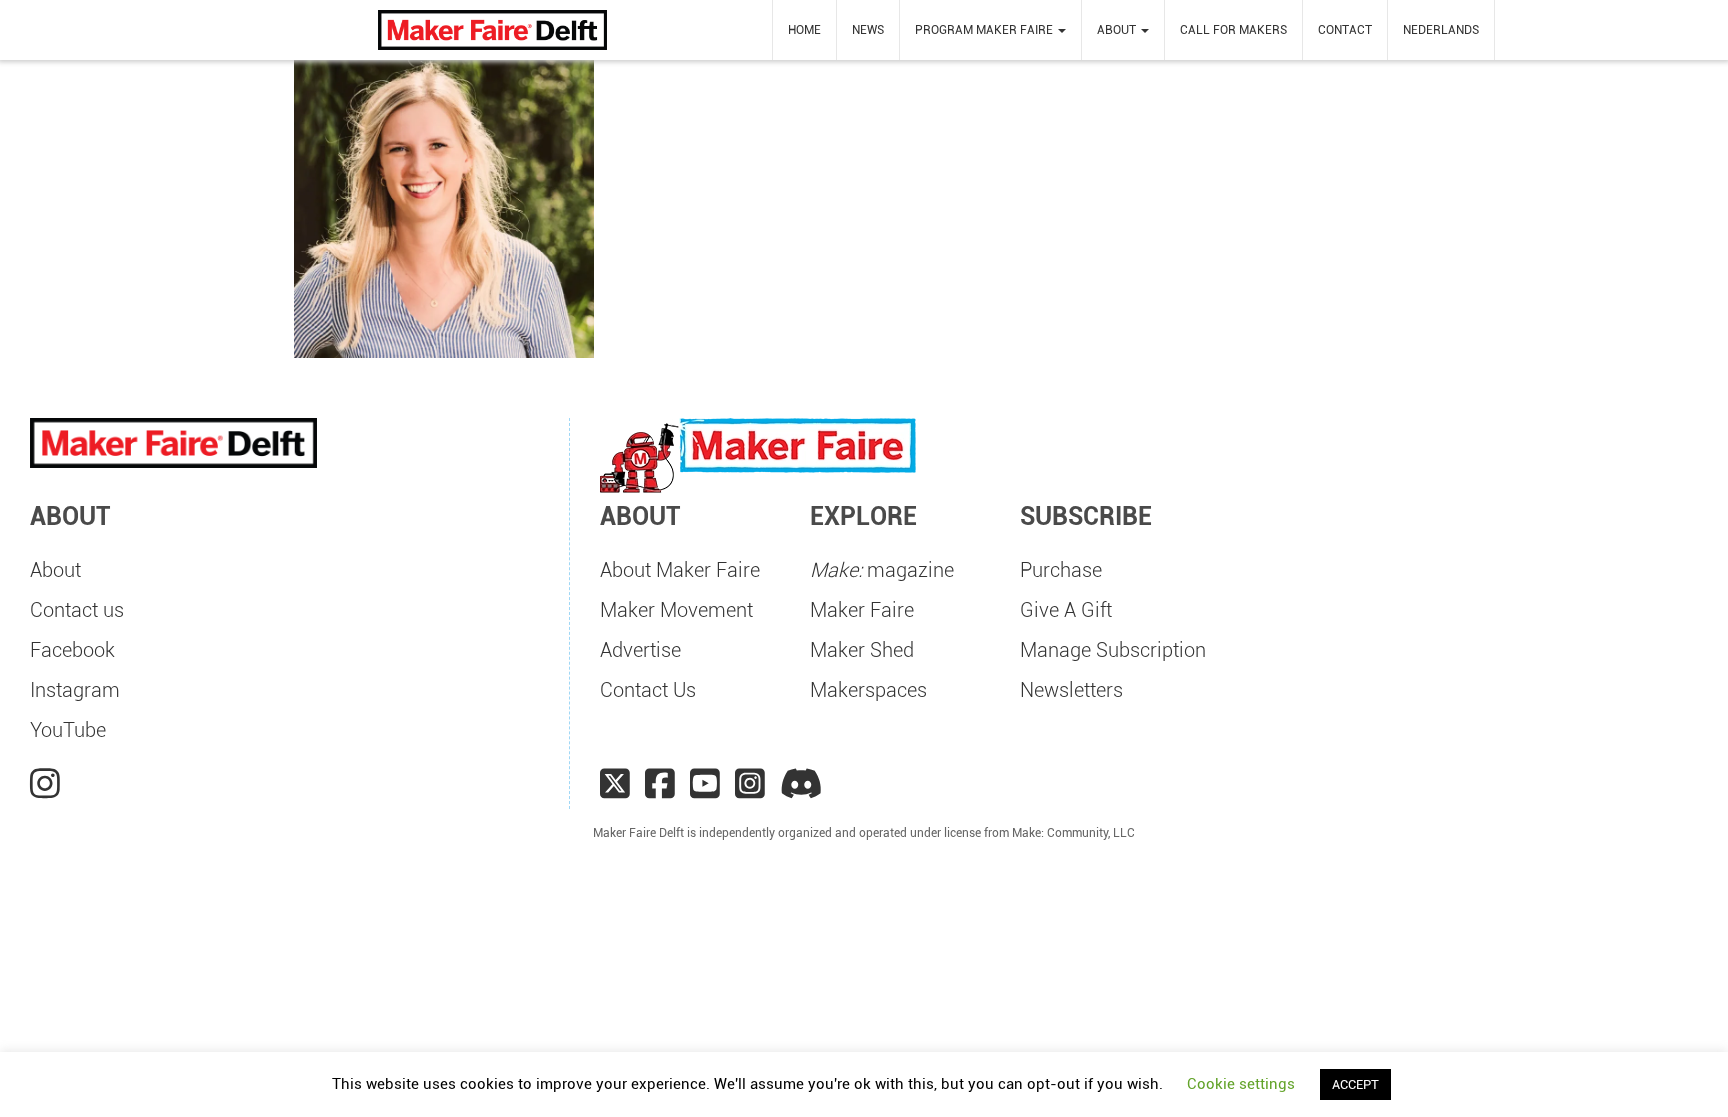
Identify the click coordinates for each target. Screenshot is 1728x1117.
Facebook (72, 650)
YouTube (68, 730)
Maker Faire (862, 610)
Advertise (640, 650)
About (55, 570)
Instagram (75, 690)
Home (804, 30)
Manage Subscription (1113, 650)
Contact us (77, 610)
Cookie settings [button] (1241, 1084)
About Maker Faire (680, 570)
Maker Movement (676, 610)
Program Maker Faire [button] (985, 30)
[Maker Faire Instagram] (750, 784)
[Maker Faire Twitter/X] (615, 784)
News (868, 30)
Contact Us (648, 690)
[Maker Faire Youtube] (705, 784)
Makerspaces (868, 690)
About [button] (1118, 30)
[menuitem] (804, 30)
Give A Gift (1066, 610)
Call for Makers (1233, 30)
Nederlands (1441, 30)
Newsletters (1071, 690)
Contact (1345, 30)
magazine (882, 570)
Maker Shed (862, 650)
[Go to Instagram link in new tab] (45, 784)
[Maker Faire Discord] (801, 784)
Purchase (1061, 570)
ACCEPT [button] (1355, 1084)
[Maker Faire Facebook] (660, 784)
